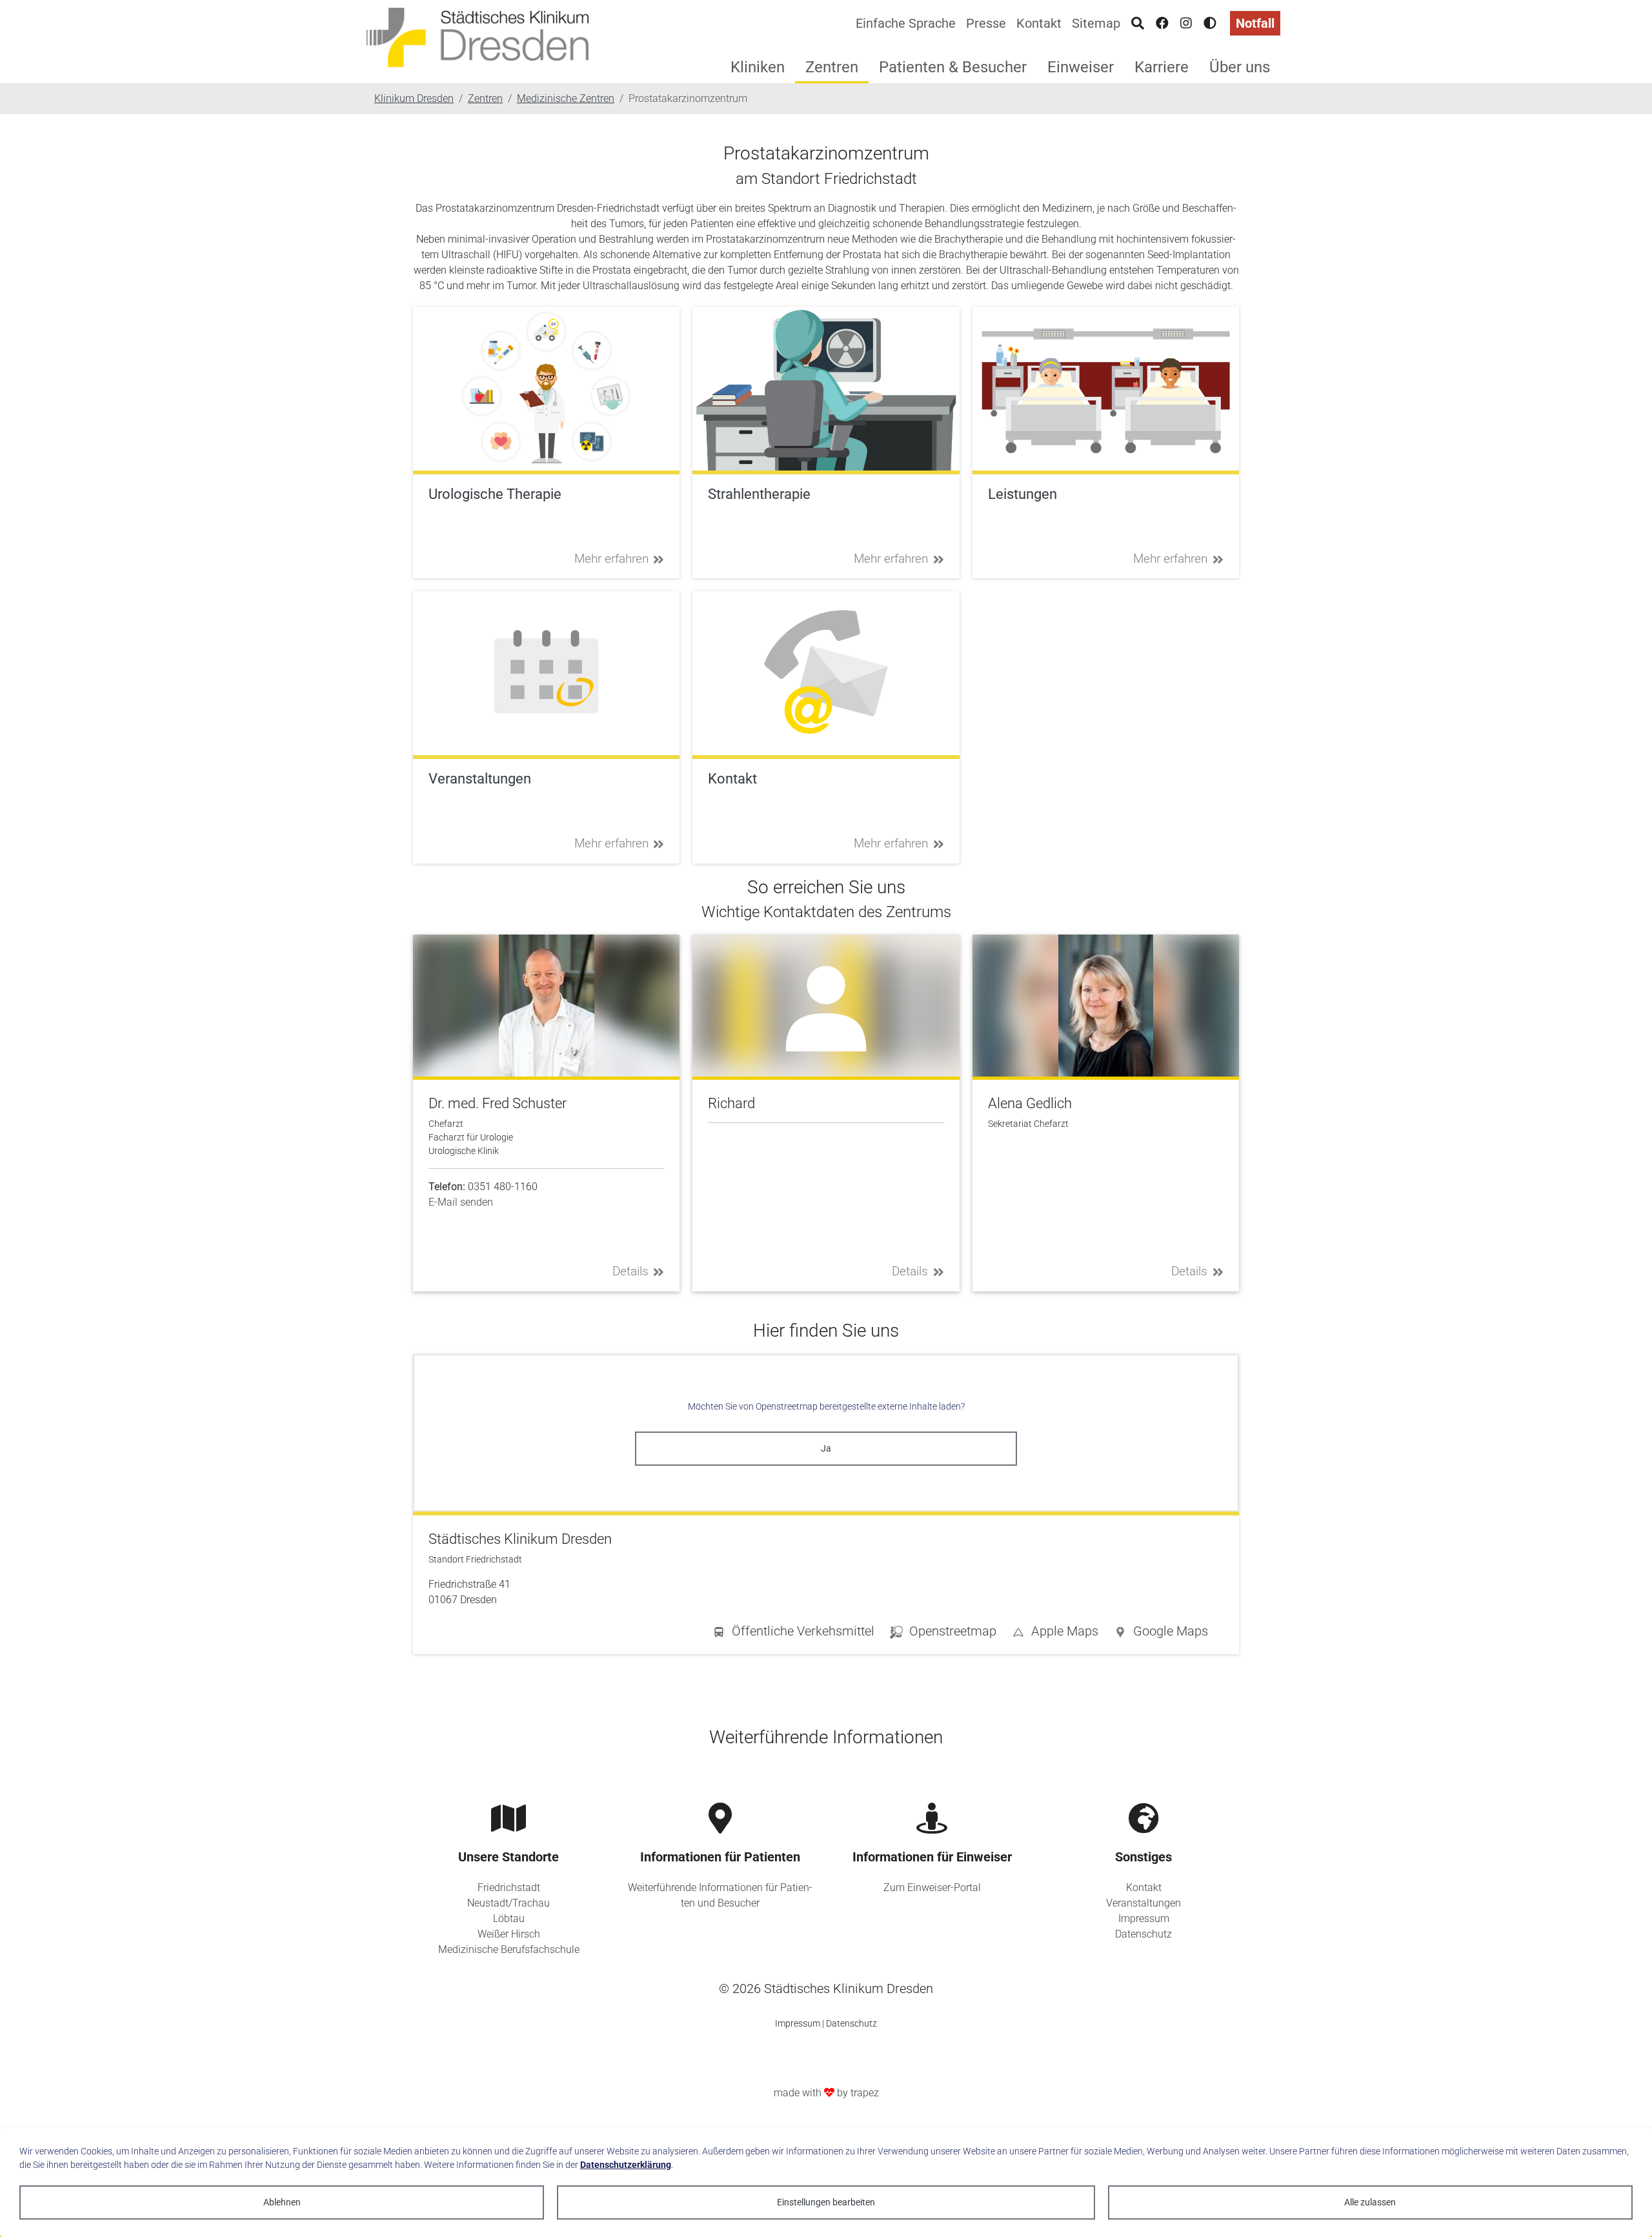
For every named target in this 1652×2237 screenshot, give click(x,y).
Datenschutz (1143, 1934)
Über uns (1240, 67)
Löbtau (509, 1918)
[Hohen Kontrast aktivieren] (1210, 23)
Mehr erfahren (611, 559)
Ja (826, 1448)
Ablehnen (282, 2202)
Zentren (832, 67)
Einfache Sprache (906, 23)
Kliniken (758, 67)
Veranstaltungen (1143, 1903)
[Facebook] (1162, 23)
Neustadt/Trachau (509, 1903)
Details (630, 1271)
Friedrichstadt (509, 1888)
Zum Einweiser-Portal (932, 1888)
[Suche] (1138, 23)
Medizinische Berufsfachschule (509, 1949)
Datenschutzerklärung (626, 2165)
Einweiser (1081, 67)
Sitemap (1096, 23)
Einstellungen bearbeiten (826, 2202)
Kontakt (1039, 23)
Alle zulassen (1370, 2202)
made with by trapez (826, 2093)
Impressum (1144, 1918)
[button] (1161, 1634)
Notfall (1255, 23)
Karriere (1162, 67)
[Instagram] (1186, 23)
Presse (986, 23)
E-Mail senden (461, 1202)
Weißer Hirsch (509, 1934)
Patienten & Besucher (953, 67)
